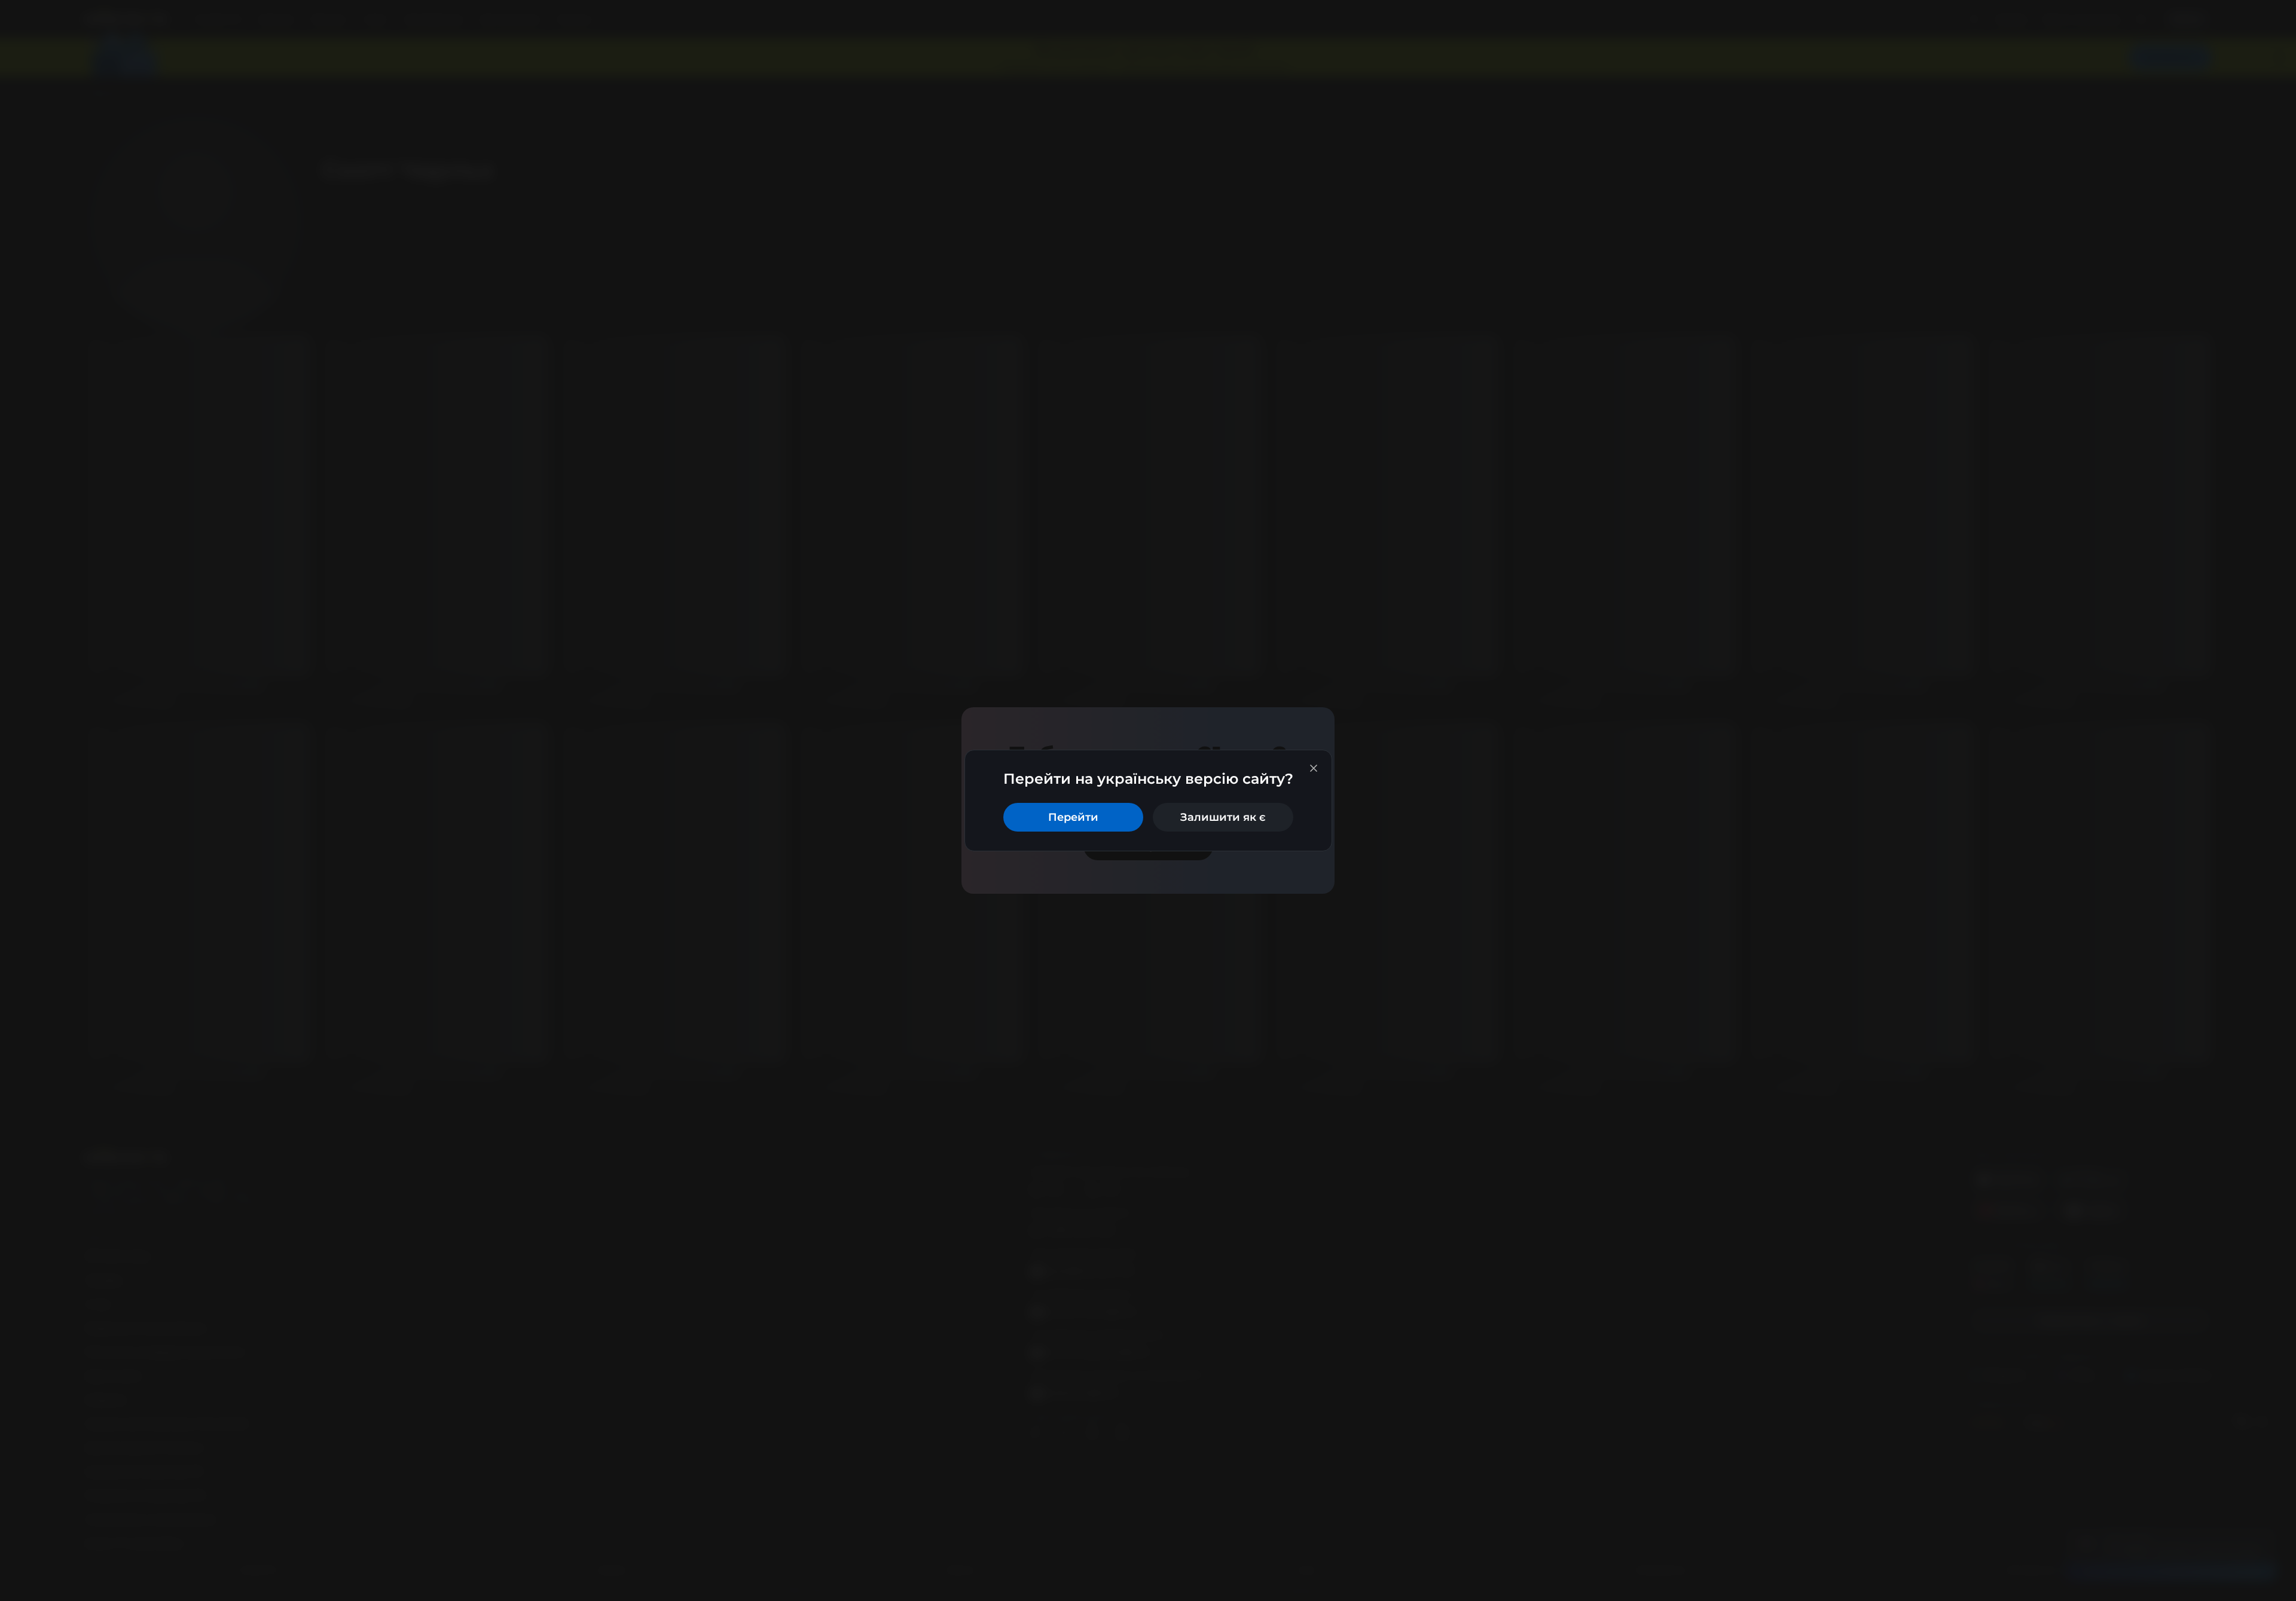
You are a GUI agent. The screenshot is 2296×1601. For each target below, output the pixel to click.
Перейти (1073, 817)
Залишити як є (1223, 817)
